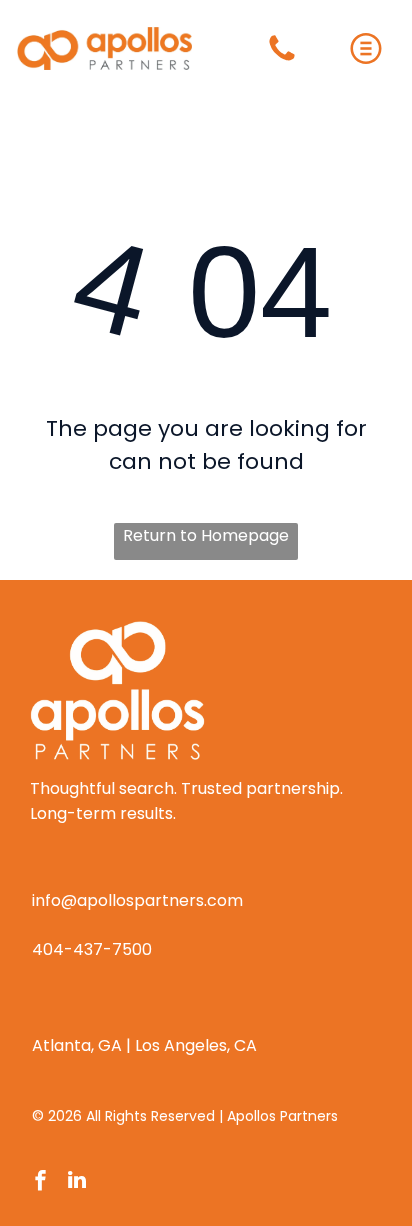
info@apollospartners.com (137, 900)
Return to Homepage (206, 535)
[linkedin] (77, 1182)
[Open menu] (366, 48)
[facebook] (40, 1182)
